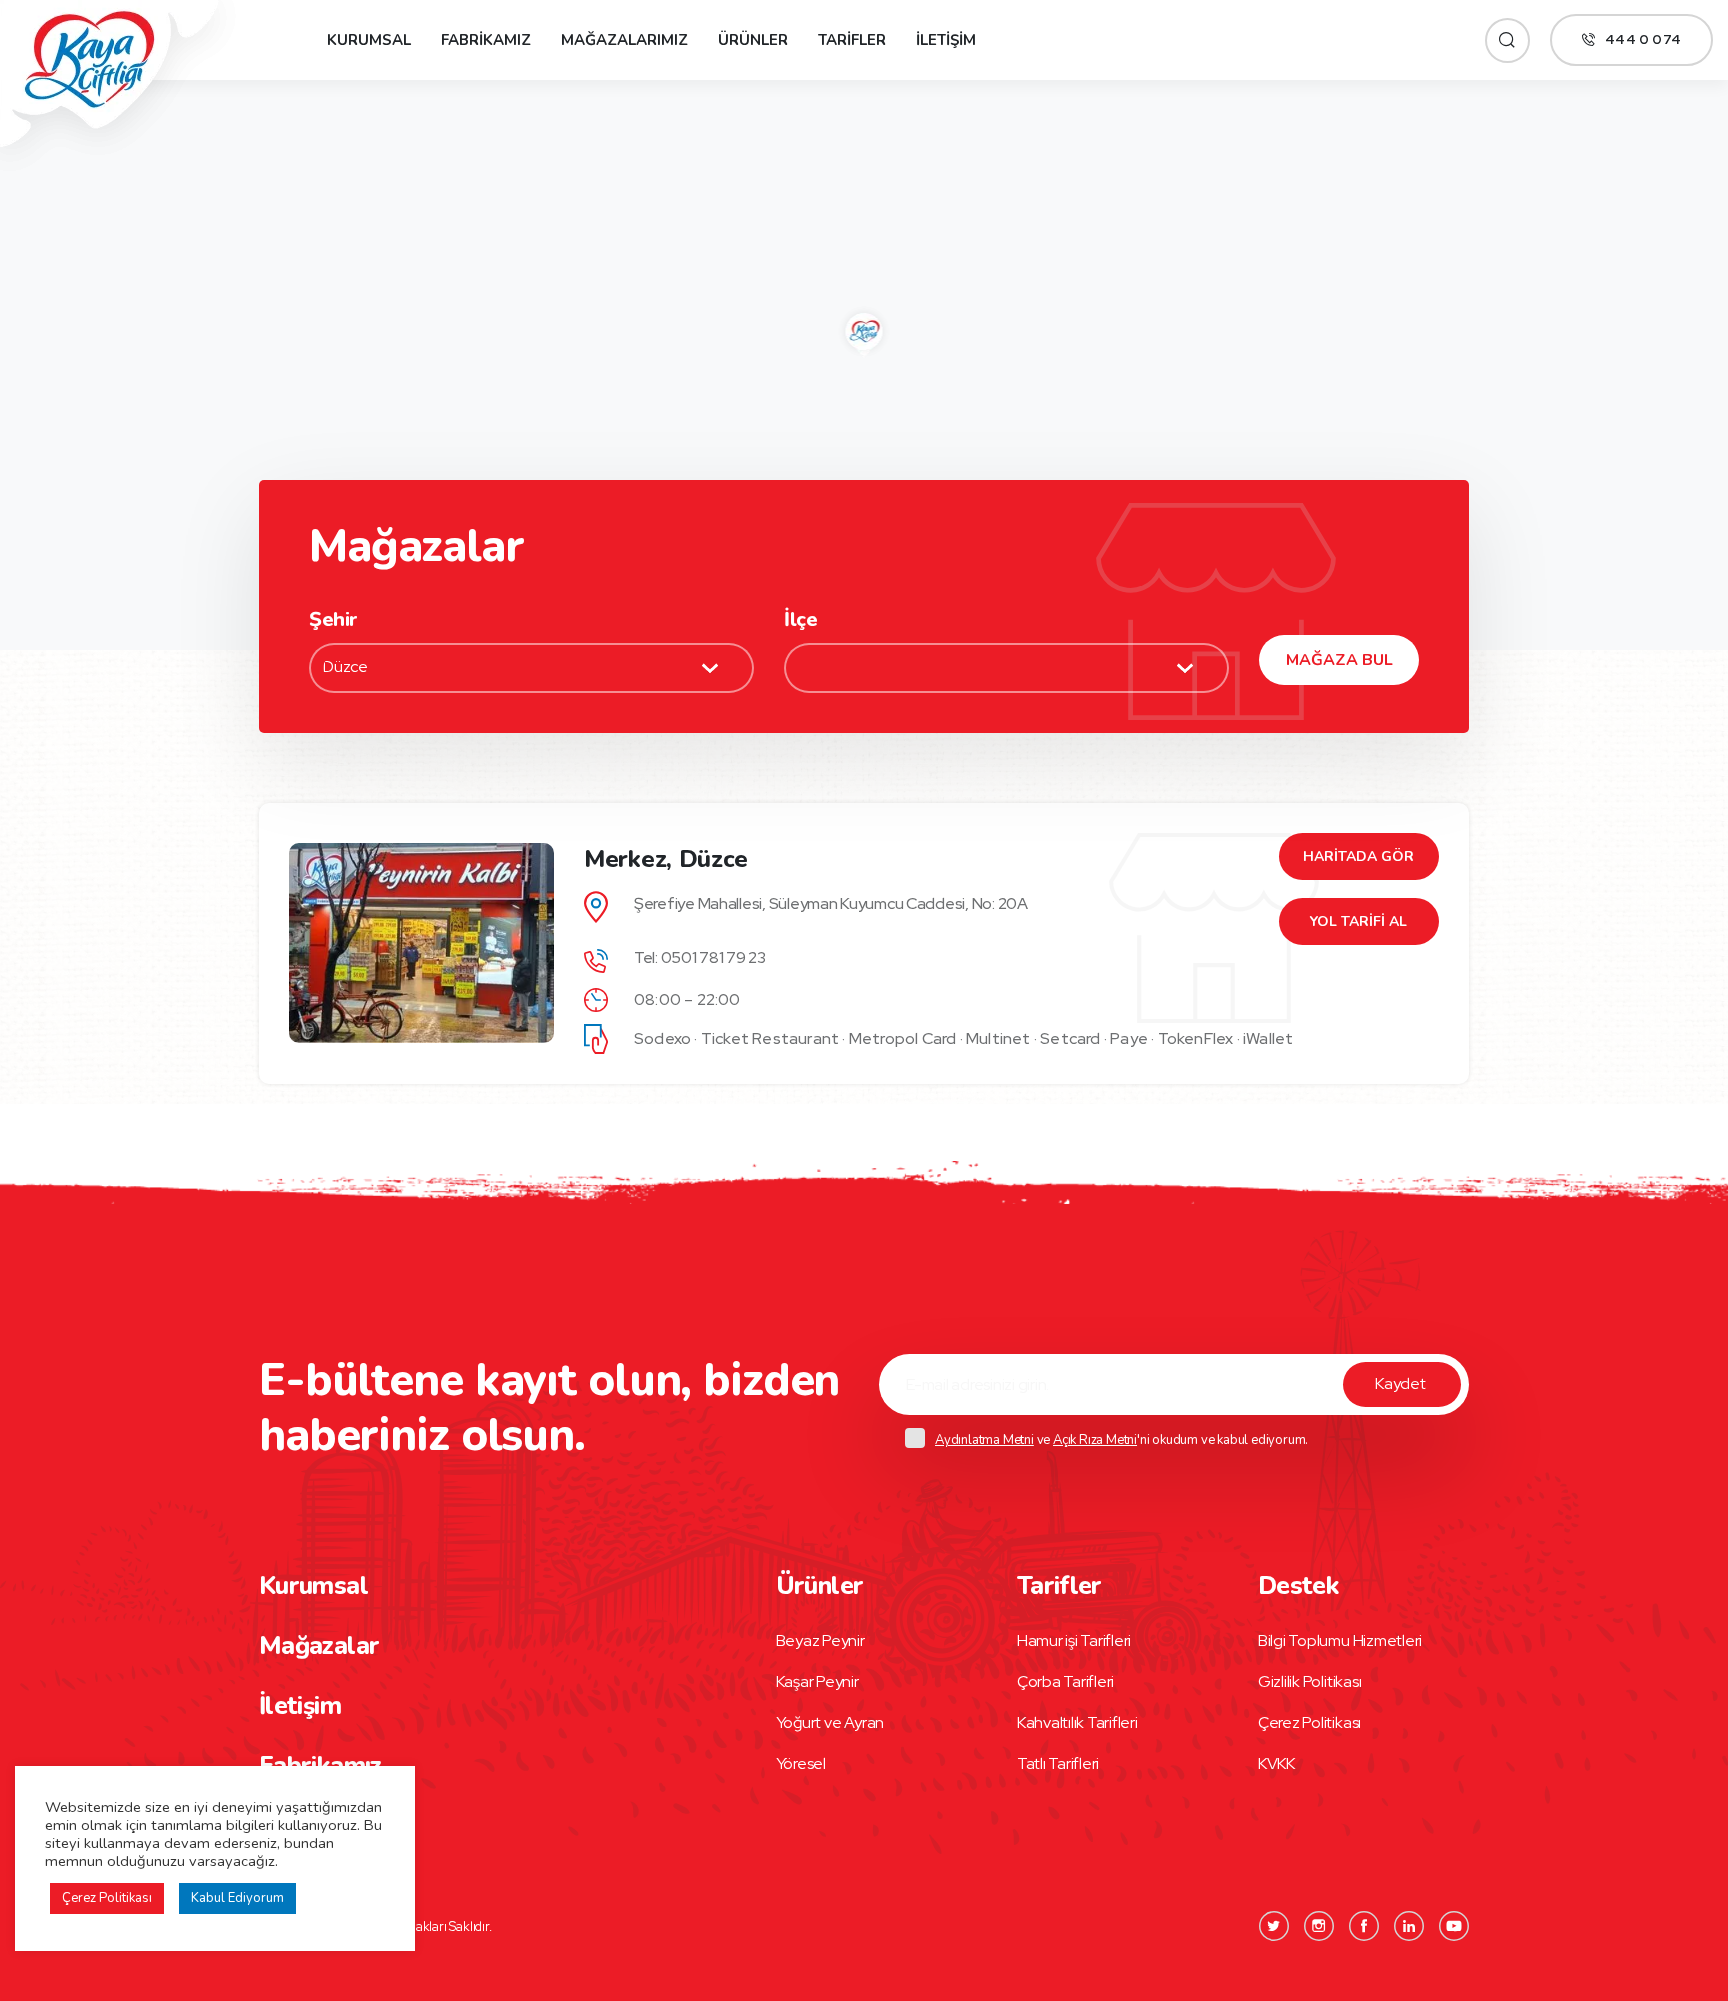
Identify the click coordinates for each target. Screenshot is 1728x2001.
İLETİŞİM (946, 40)
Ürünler (820, 1586)
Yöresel (801, 1763)
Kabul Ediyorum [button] (237, 1898)
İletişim (300, 1706)
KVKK (1276, 1763)
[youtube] (1454, 1926)
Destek (1298, 1586)
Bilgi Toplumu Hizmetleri (1340, 1640)
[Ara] (1507, 40)
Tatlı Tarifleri (1058, 1763)
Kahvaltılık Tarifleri (1077, 1722)
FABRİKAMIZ (486, 40)
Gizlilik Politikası (1309, 1681)
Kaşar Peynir (817, 1681)
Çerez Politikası (1309, 1722)
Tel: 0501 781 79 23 (700, 957)
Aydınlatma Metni (984, 1440)
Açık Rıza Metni (1095, 1440)
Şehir (333, 619)
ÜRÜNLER (753, 40)
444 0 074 (1643, 39)
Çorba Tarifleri (1065, 1681)
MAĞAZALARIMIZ (624, 40)
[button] (864, 331)
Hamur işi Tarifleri (1074, 1640)
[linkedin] (1409, 1926)
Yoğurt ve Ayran (830, 1722)
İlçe (800, 619)
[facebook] (1364, 1926)
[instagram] (1319, 1926)
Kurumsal (313, 1586)
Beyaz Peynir (820, 1640)
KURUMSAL (369, 40)
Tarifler (1059, 1586)
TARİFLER (852, 40)
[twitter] (1274, 1926)
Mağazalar (319, 1646)
